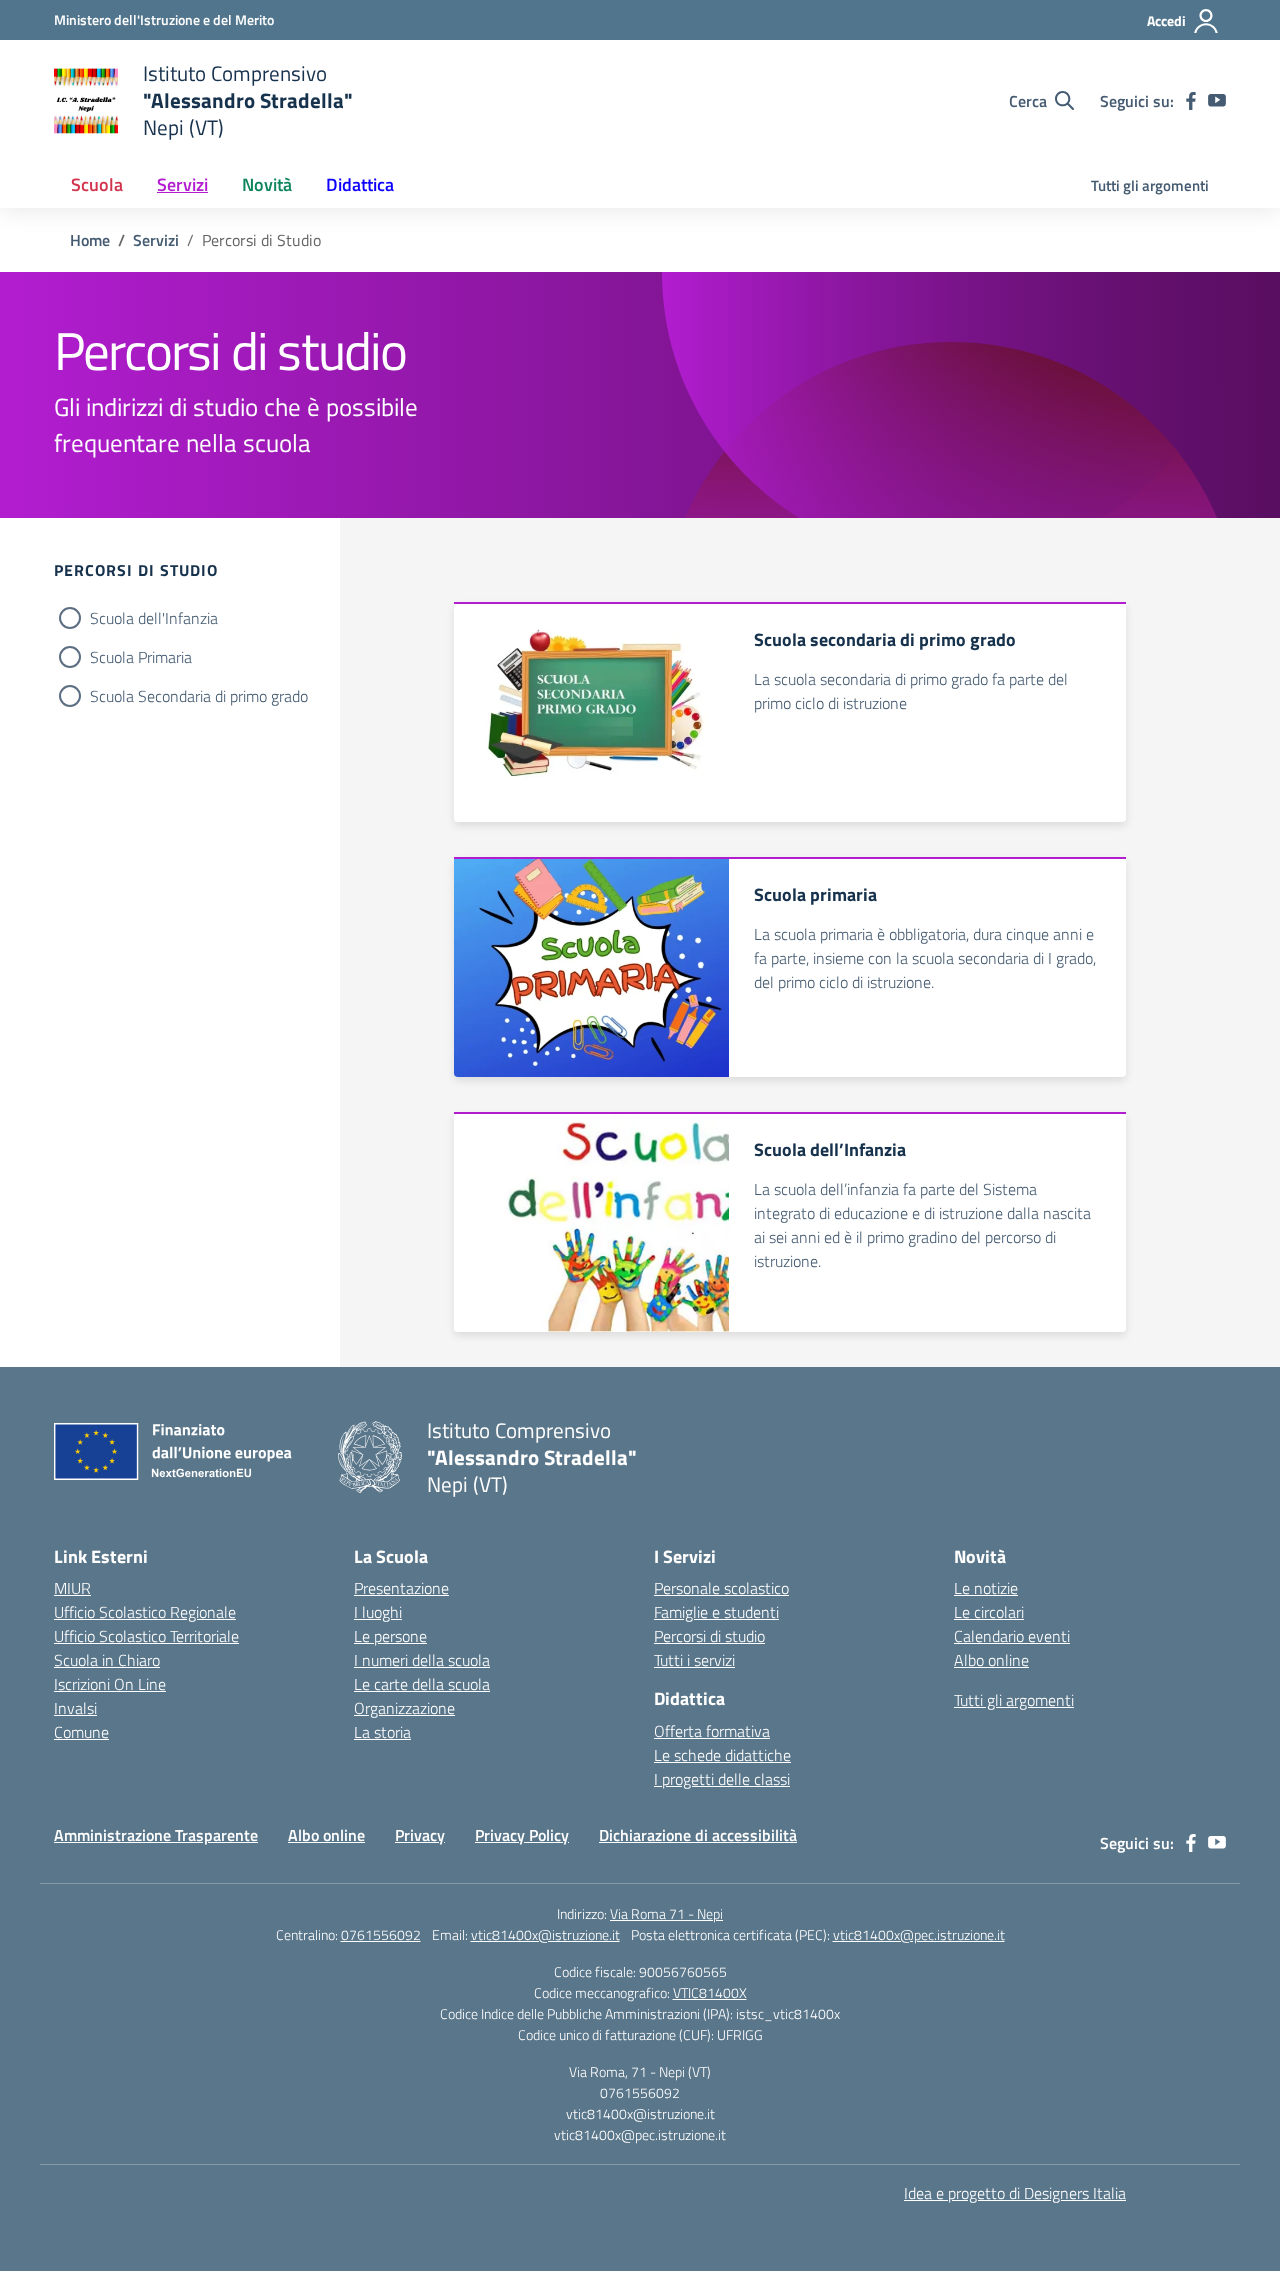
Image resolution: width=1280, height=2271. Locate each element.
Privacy (420, 1835)
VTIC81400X (710, 1992)
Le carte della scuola (422, 1684)
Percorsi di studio (709, 1636)
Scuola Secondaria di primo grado (199, 696)
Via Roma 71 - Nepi (666, 1913)
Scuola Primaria (141, 657)
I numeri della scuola (422, 1660)
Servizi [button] (182, 184)
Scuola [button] (97, 184)
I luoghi (378, 1612)
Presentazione (401, 1588)
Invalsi (75, 1708)
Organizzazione (404, 1708)
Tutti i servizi (694, 1660)
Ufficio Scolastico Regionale (145, 1612)
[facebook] (1191, 101)
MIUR (72, 1588)
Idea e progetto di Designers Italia (1015, 2193)
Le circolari (989, 1612)
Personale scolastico (721, 1588)
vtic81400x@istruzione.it (545, 1934)
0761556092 (381, 1934)
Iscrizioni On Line (110, 1684)
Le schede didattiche (722, 1755)
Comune (81, 1732)
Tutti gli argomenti (1150, 185)
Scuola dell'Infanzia (154, 618)
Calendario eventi (1012, 1636)
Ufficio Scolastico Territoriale (146, 1636)
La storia (382, 1732)
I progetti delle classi (722, 1779)
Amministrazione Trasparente (156, 1835)
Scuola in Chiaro (107, 1660)
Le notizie (986, 1588)
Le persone (390, 1636)
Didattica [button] (360, 184)
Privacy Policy (522, 1835)
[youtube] (1217, 101)
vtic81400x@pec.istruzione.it (919, 1934)
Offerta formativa (712, 1731)
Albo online (991, 1660)
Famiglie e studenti (716, 1612)
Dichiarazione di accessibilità (698, 1835)
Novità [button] (267, 184)
